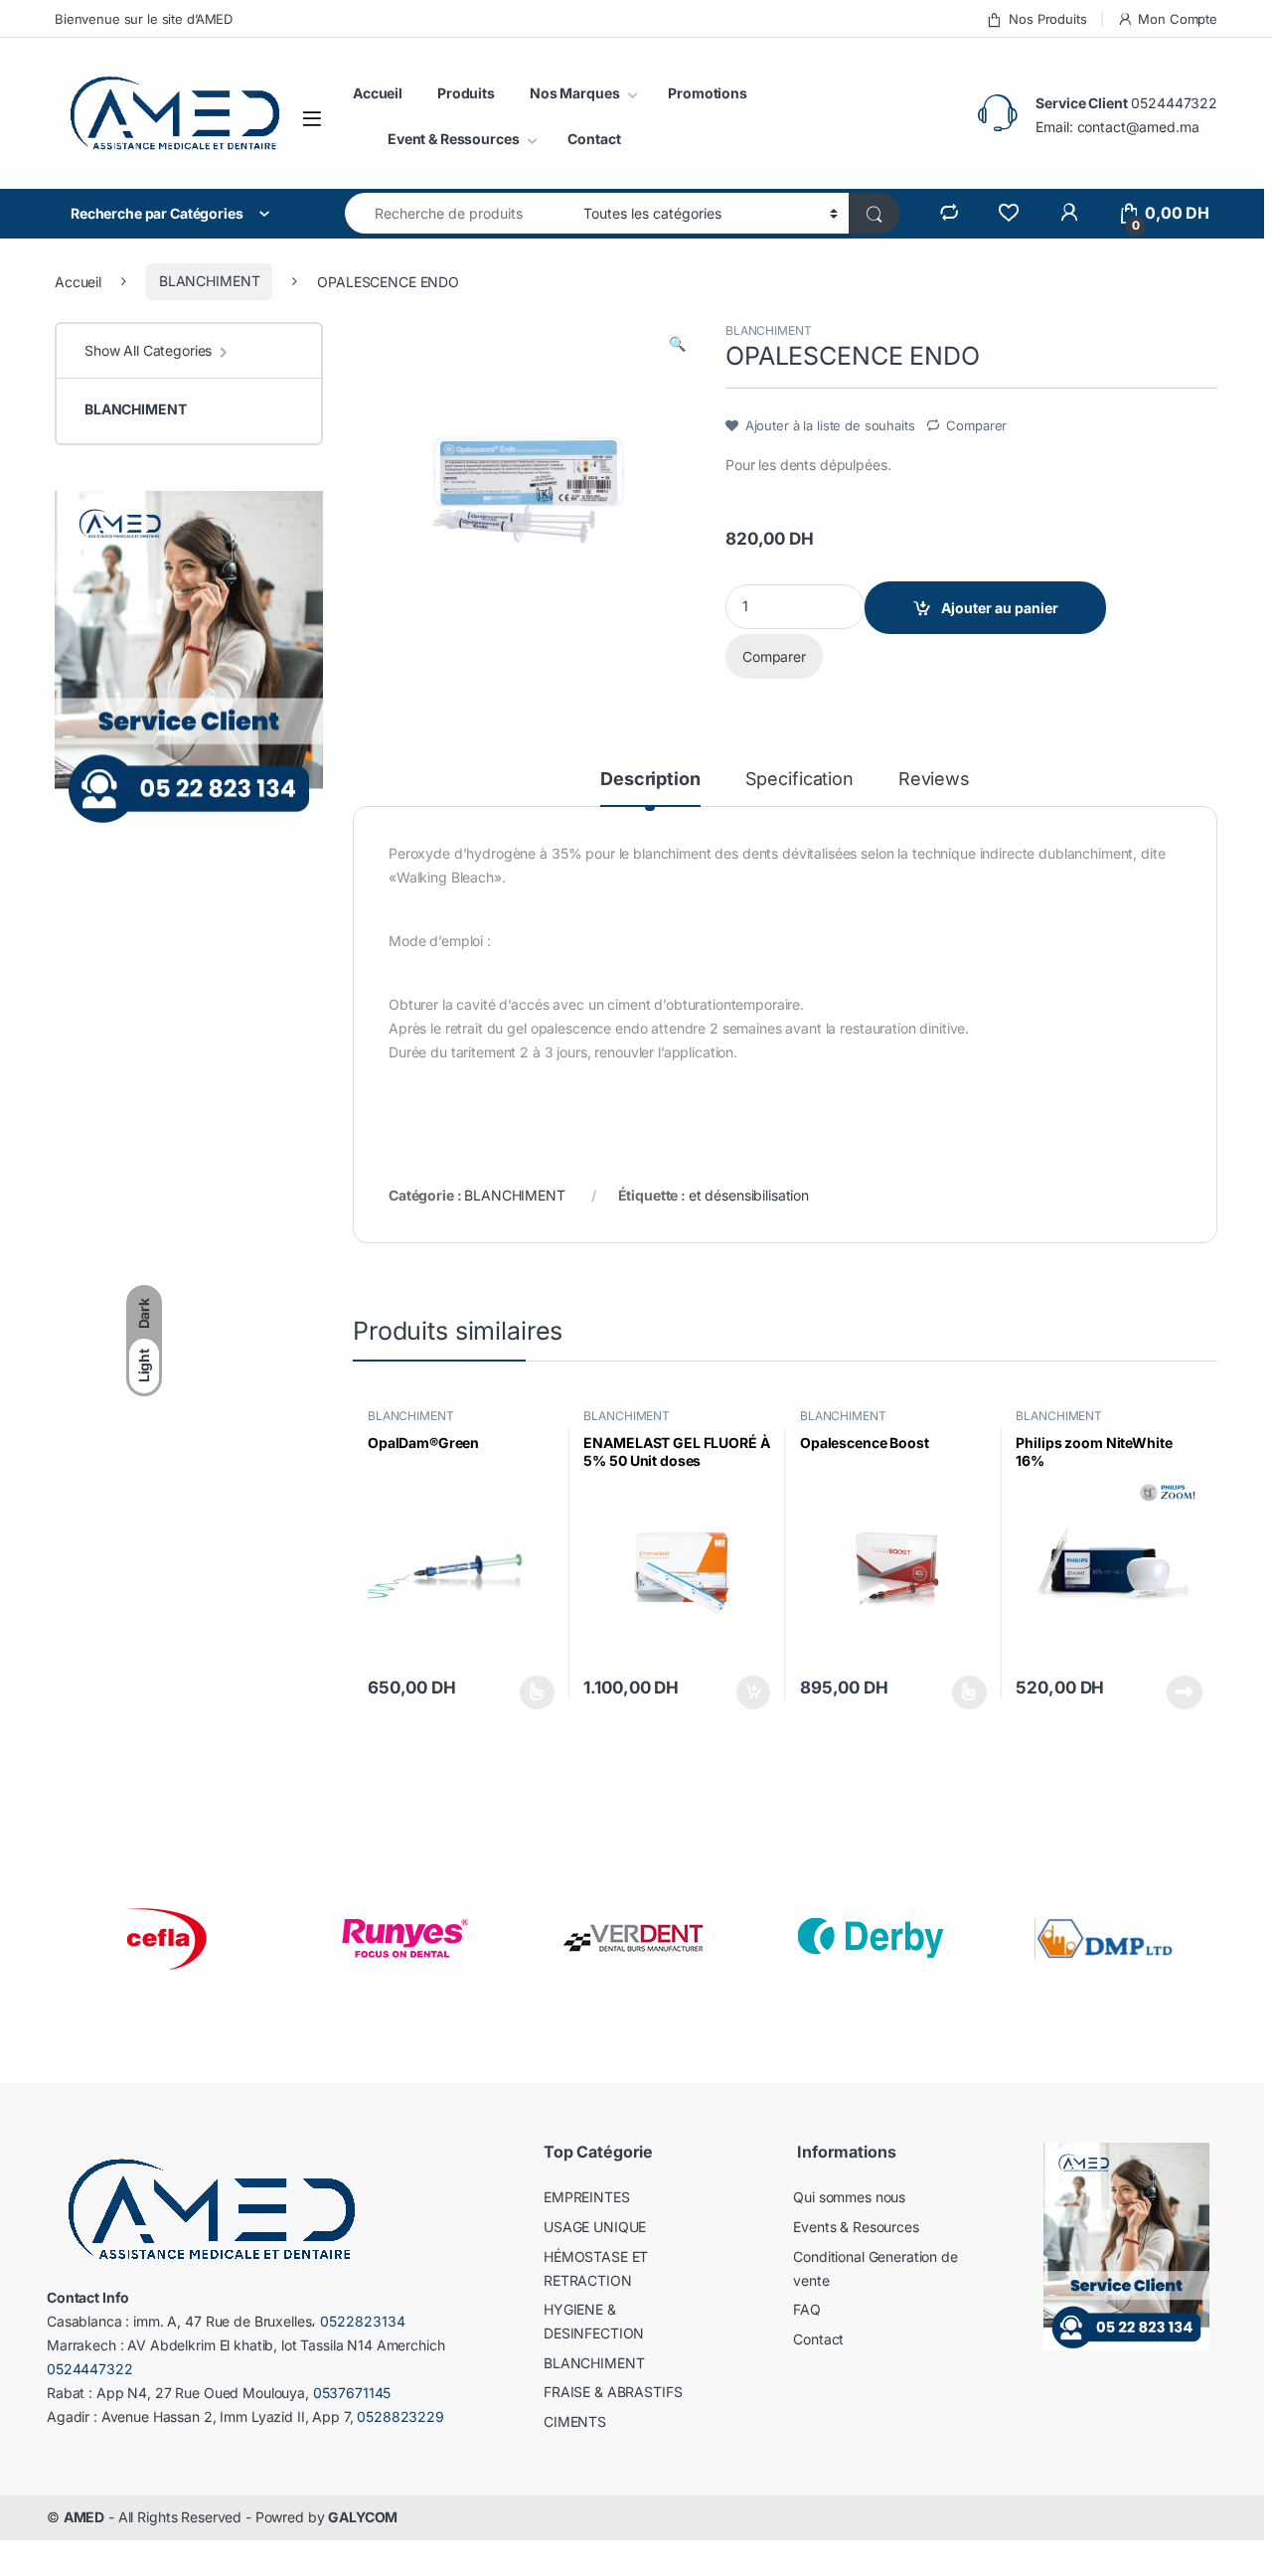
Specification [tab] (799, 780)
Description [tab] (650, 780)
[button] (677, 344)
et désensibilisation (749, 1195)
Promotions (708, 93)
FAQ (807, 2309)
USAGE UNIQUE (595, 2227)
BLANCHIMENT (209, 281)
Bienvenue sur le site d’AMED (144, 19)
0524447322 (1174, 103)
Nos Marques (574, 93)
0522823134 (363, 2321)
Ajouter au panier (1000, 608)
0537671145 (352, 2393)
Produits (466, 93)
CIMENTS (575, 2421)
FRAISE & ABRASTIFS (613, 2392)
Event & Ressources (453, 139)
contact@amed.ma (1138, 127)
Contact (594, 139)
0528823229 (400, 2416)
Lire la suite (1185, 1692)
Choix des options (531, 1692)
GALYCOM (363, 2517)
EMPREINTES (587, 2197)
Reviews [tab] (934, 780)
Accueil (378, 93)
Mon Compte (1178, 19)
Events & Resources (856, 2227)
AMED (84, 2517)
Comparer (976, 425)
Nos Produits (1047, 19)
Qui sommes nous (849, 2197)
